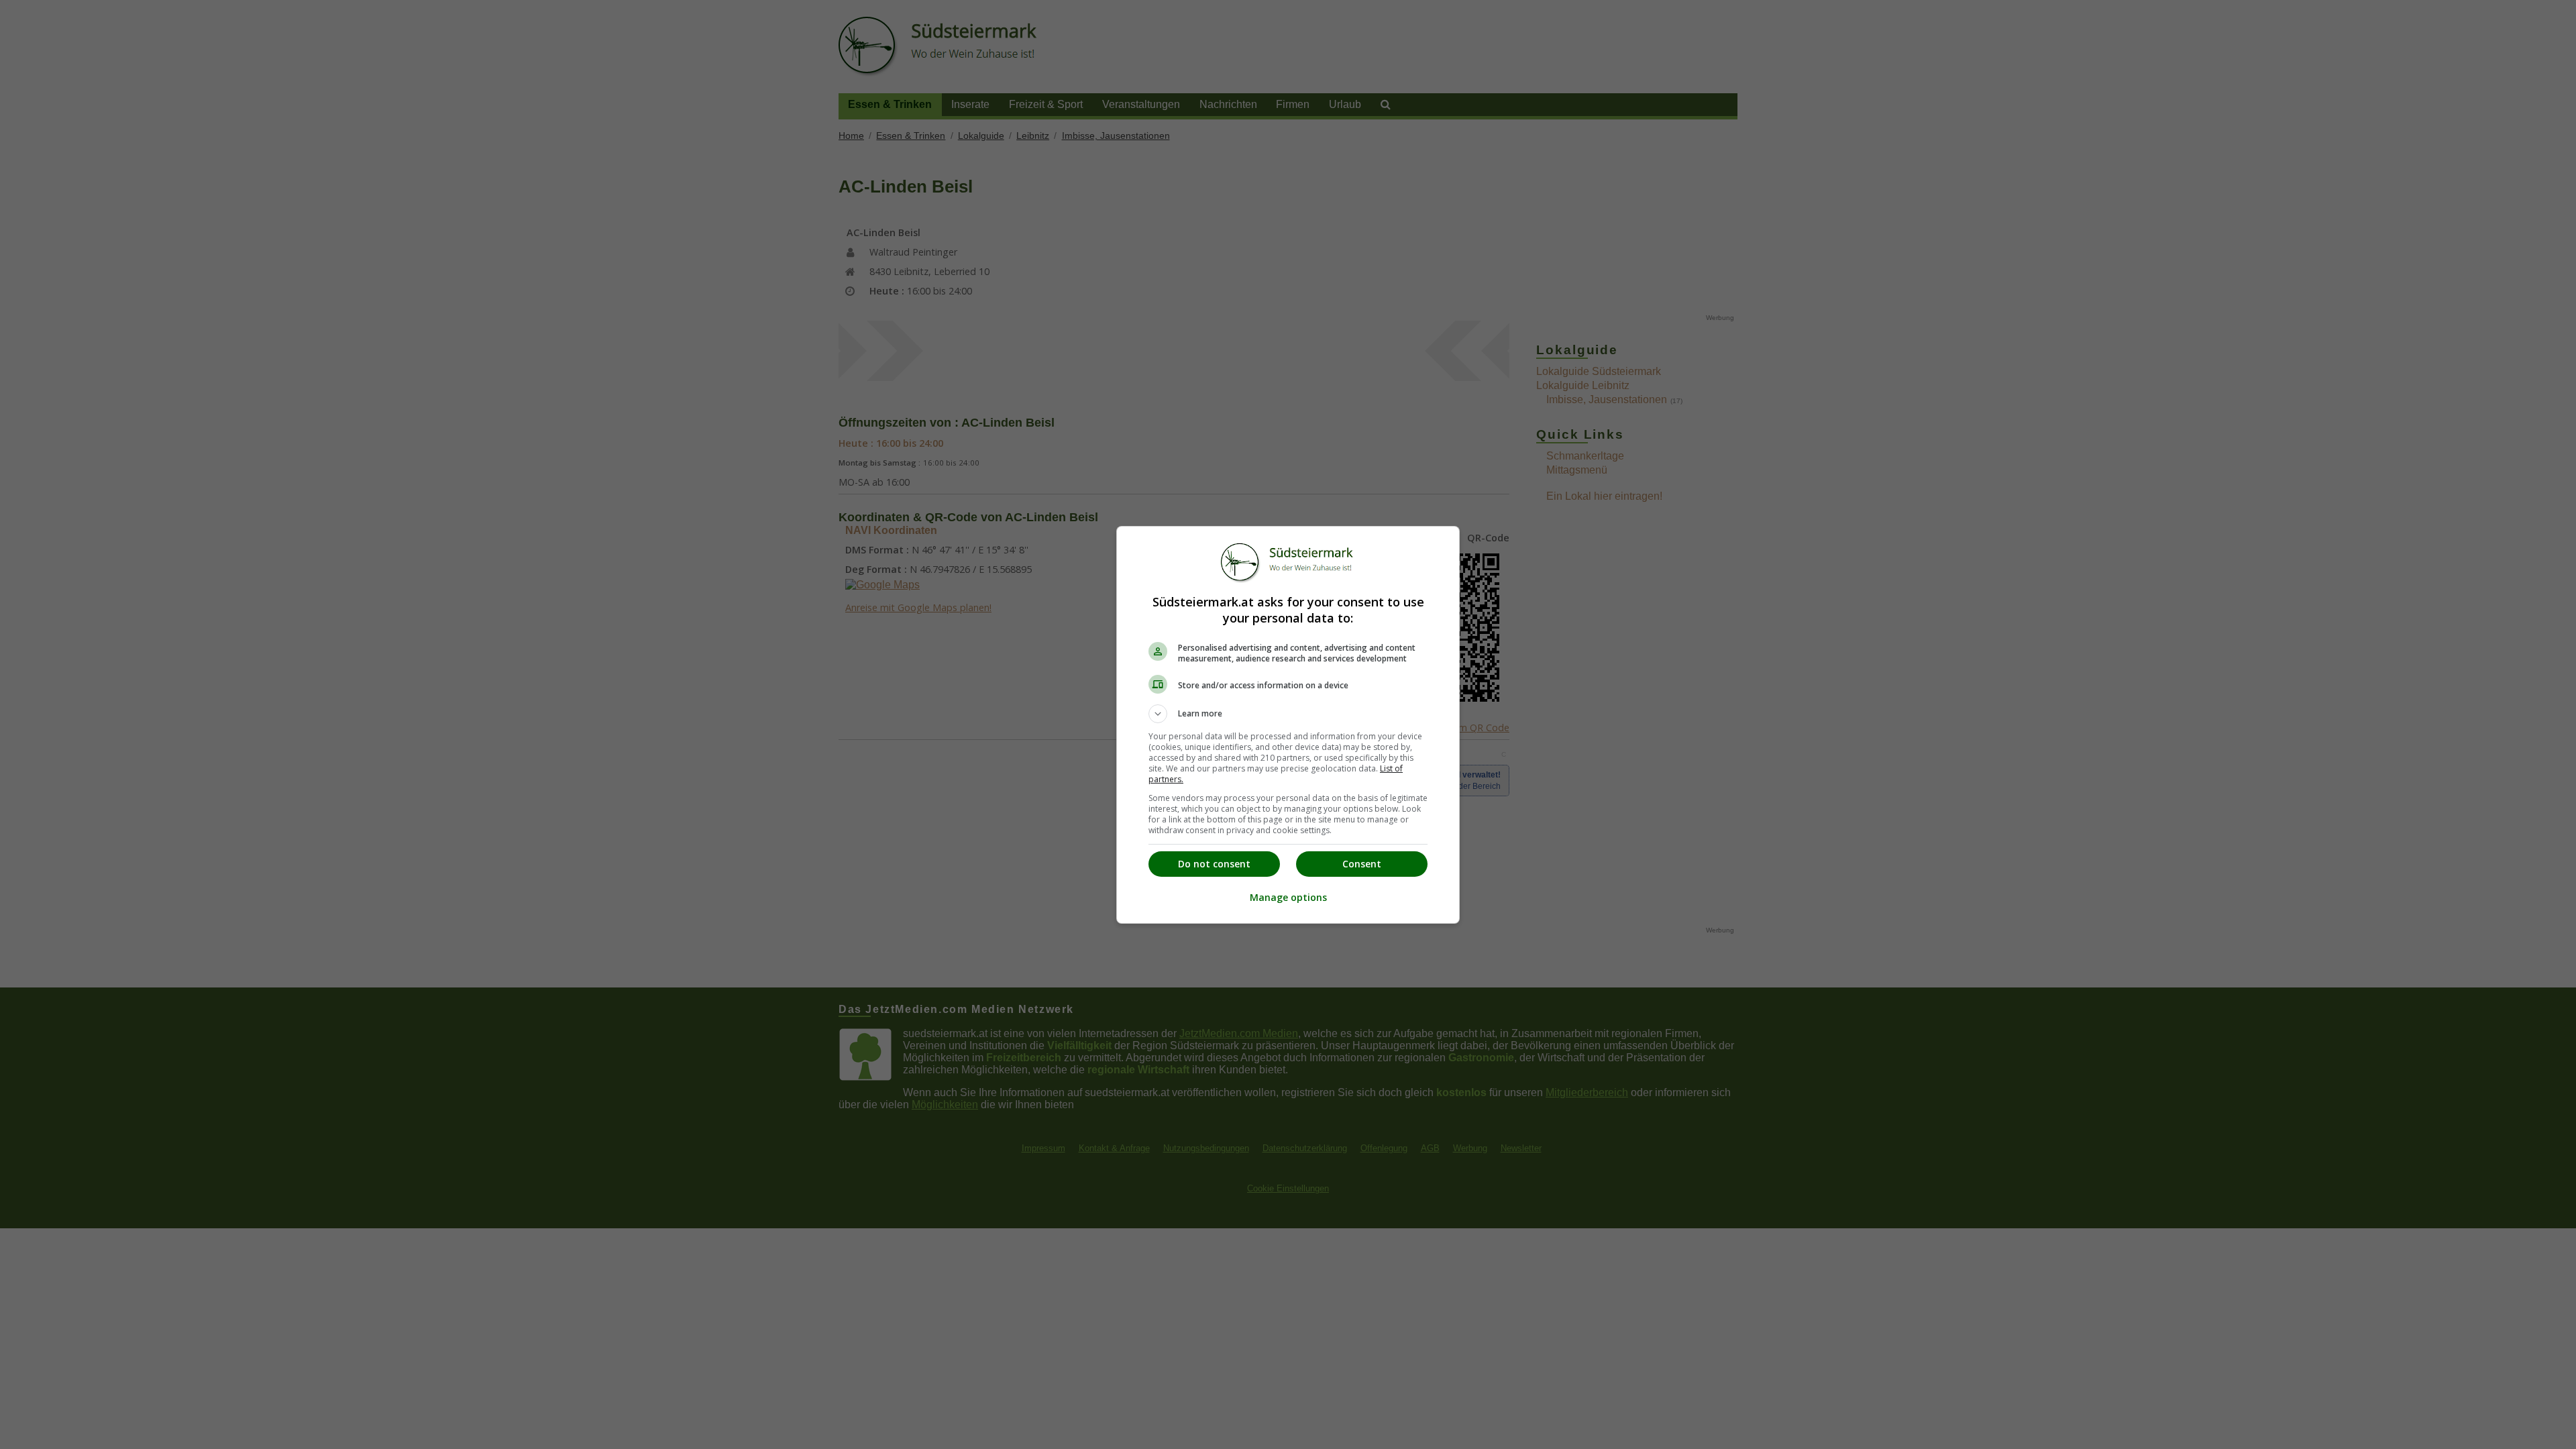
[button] (1288, 714)
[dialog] (1288, 725)
